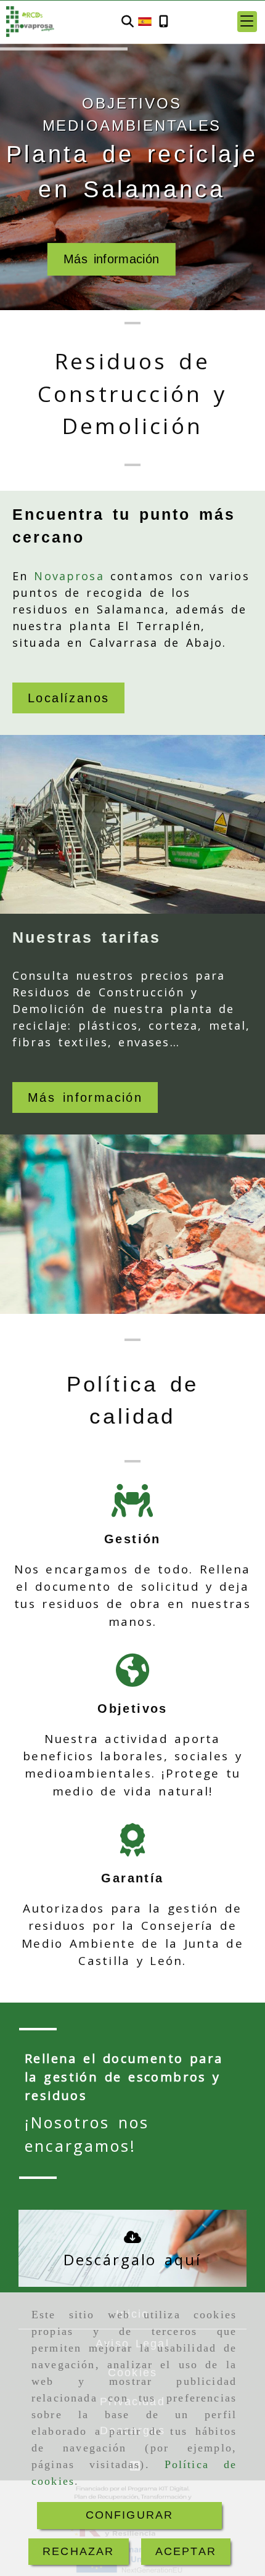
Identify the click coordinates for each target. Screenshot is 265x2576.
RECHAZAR (78, 2551)
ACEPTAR (186, 2551)
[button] (247, 22)
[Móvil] (164, 22)
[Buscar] (128, 22)
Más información (112, 259)
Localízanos (68, 698)
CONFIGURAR (130, 2515)
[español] (145, 21)
